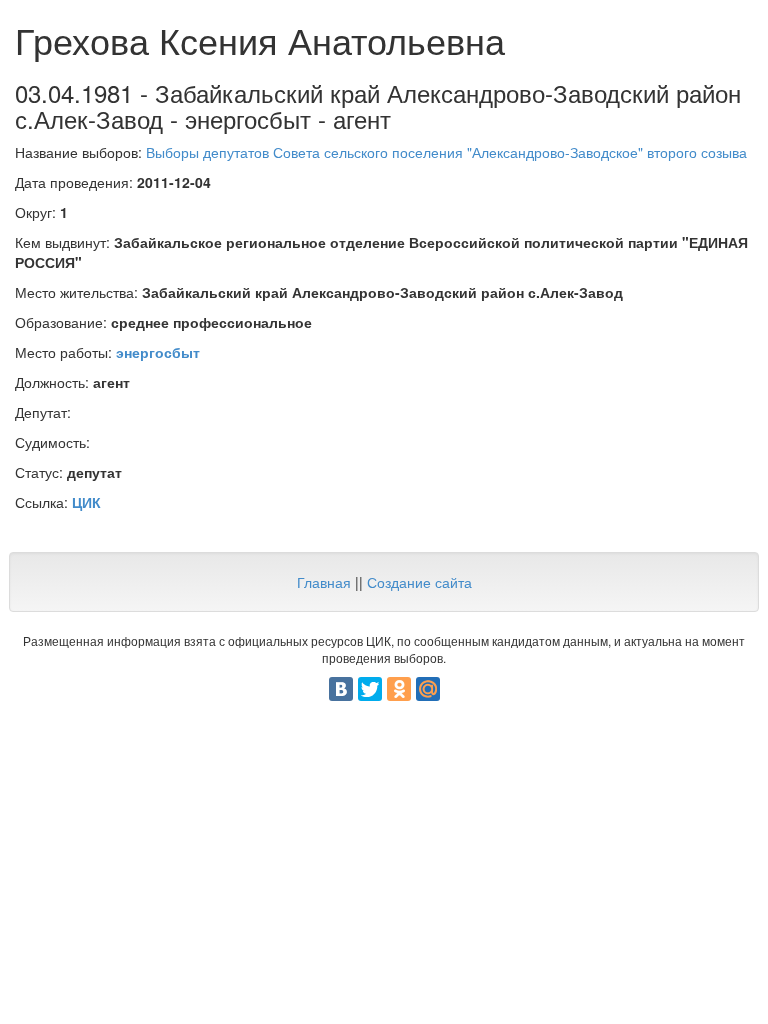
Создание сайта (419, 582)
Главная (324, 582)
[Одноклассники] (399, 689)
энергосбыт (158, 352)
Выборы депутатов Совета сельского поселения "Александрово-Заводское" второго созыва (446, 152)
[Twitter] (370, 689)
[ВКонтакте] (341, 689)
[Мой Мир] (428, 689)
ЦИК (86, 502)
